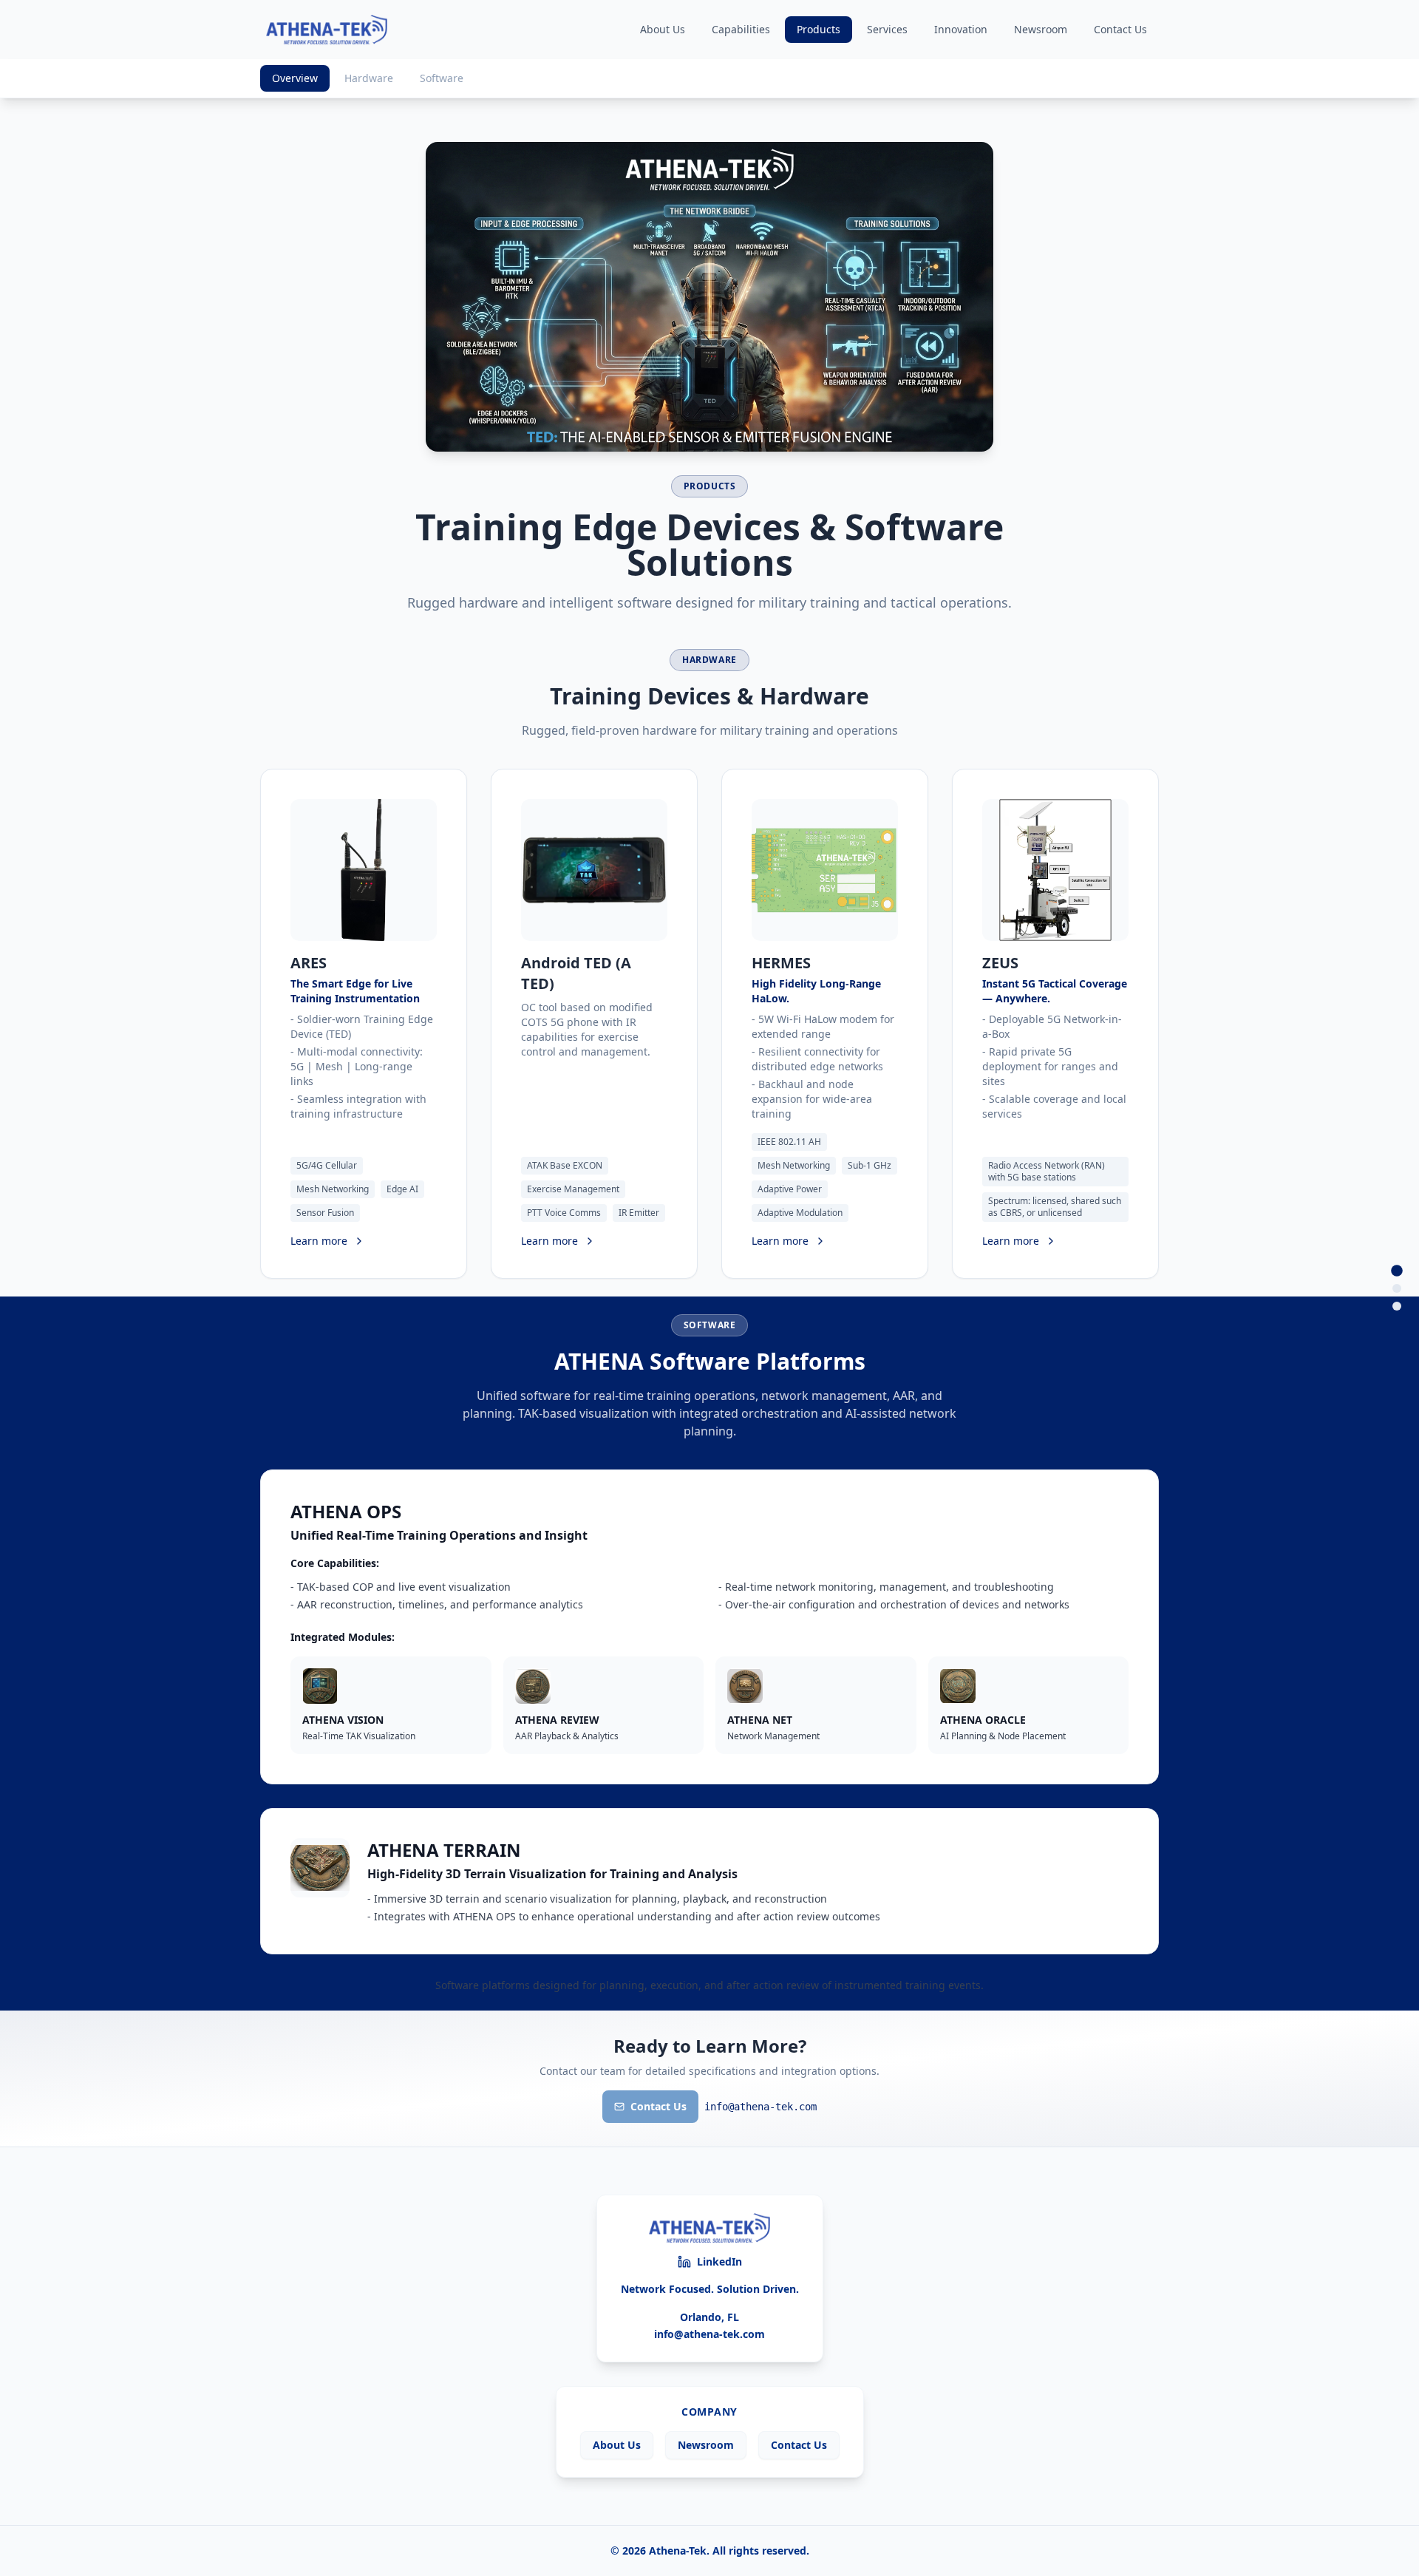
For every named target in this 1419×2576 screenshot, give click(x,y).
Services (887, 29)
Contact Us (1120, 29)
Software (442, 78)
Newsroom (1041, 29)
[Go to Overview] (1397, 1271)
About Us (663, 29)
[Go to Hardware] (1397, 1288)
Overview (295, 78)
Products (819, 29)
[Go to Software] (1397, 1306)
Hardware (369, 78)
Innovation (961, 29)
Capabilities (741, 29)
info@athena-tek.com (709, 2334)
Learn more (319, 1241)
